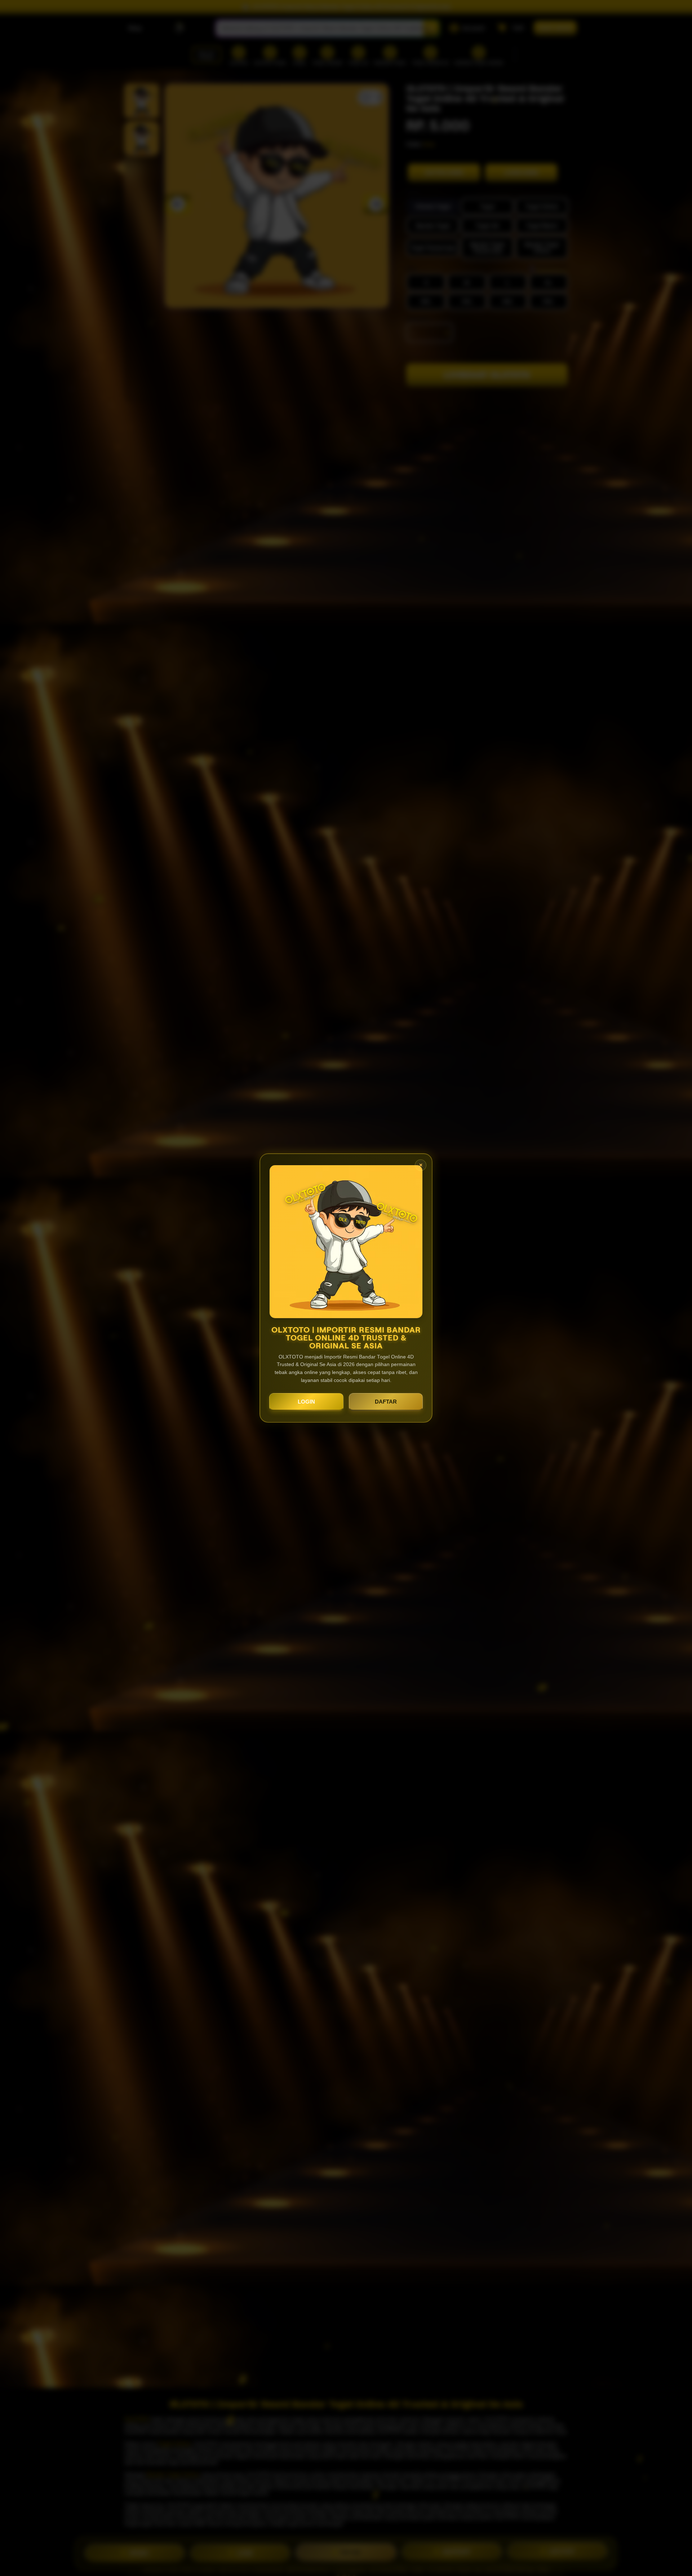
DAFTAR (386, 1402)
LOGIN (306, 1402)
